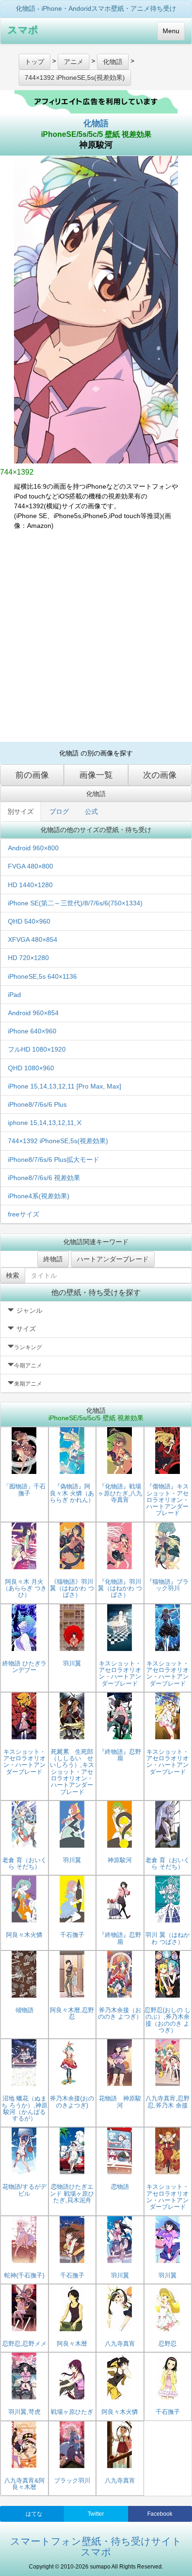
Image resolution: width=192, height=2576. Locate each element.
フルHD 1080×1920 (37, 1049)
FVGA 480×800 (31, 866)
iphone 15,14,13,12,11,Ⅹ (45, 1123)
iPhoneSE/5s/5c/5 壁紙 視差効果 (96, 134)
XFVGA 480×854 (33, 939)
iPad (14, 995)
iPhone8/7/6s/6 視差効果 (44, 1178)
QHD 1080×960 (31, 1068)
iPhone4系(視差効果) (39, 1196)
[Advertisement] (96, 636)
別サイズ (21, 811)
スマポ (23, 30)
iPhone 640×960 (32, 1031)
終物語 (53, 1259)
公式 (91, 811)
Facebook (160, 2514)
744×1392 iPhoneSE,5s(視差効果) (58, 1141)
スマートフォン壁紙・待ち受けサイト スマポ (96, 2547)
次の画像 (160, 775)
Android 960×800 (33, 848)
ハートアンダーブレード (113, 1259)
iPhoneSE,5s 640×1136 (42, 976)
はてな (34, 2514)
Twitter (96, 2514)
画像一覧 (96, 775)
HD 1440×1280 (30, 885)
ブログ (59, 811)
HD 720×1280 (28, 958)
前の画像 (32, 775)
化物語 (96, 123)
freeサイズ (24, 1214)
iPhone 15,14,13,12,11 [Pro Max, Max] (65, 1086)
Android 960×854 (33, 1013)
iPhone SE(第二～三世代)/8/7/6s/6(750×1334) (75, 903)
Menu (171, 31)
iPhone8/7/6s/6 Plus (37, 1104)
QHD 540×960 (29, 921)
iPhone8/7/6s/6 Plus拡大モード (54, 1160)
